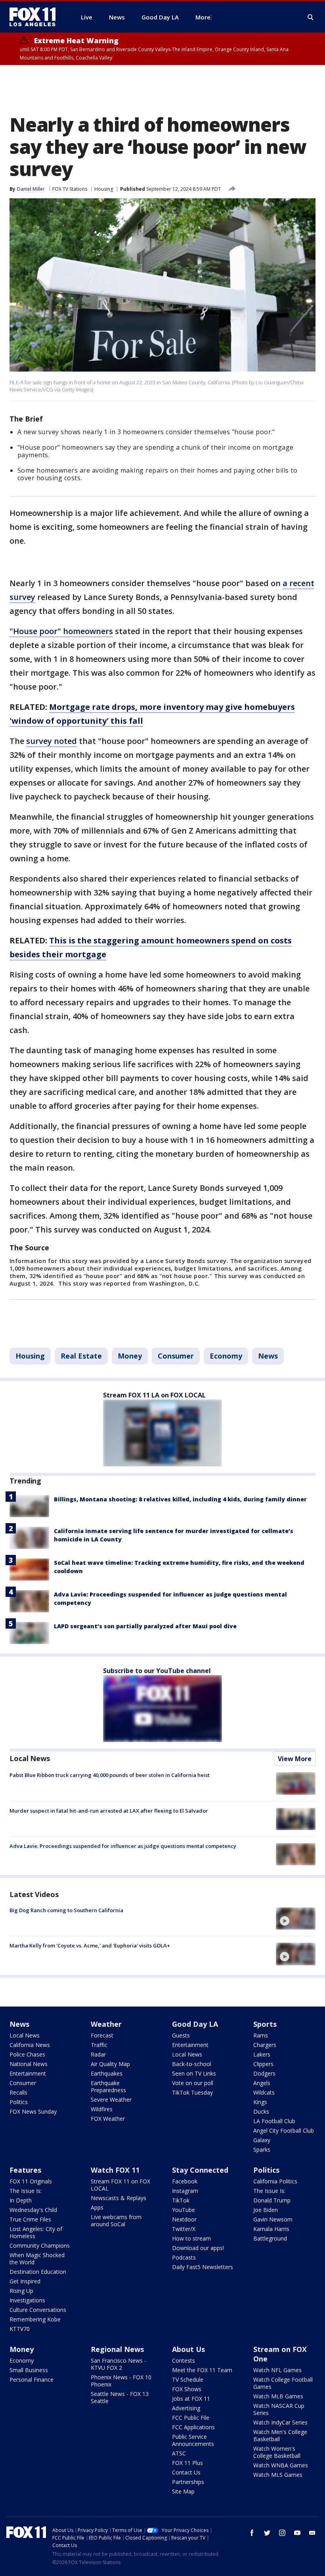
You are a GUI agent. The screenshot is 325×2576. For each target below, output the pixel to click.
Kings (260, 2102)
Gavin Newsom (273, 2219)
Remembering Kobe (35, 2319)
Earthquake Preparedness (108, 2086)
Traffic (99, 2045)
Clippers (263, 2064)
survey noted (52, 741)
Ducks (261, 2111)
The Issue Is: (26, 2191)
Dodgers (264, 2073)
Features (25, 2170)
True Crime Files (30, 2219)
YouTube (184, 2210)
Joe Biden (266, 2210)
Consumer (176, 1356)
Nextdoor (184, 2219)
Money (130, 1356)
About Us (188, 2349)
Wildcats (264, 2092)
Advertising (186, 2408)
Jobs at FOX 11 (191, 2399)
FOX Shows (187, 2389)
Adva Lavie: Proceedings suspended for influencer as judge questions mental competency (123, 1846)
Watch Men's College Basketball (280, 2435)
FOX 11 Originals (31, 2181)
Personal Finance (32, 2380)
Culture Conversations (38, 2310)
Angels (262, 2083)
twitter (267, 2533)
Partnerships (188, 2482)
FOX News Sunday (33, 2111)
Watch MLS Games (278, 2475)
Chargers (265, 2045)
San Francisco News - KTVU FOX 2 (119, 2364)
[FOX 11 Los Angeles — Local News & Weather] (36, 17)
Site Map (183, 2491)
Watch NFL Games (277, 2370)
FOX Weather (108, 2119)
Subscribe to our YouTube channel (157, 1671)
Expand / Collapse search (311, 17)
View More (295, 1759)
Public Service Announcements (193, 2440)
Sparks (262, 2150)
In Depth (21, 2200)
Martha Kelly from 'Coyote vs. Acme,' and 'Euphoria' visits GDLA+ (90, 1945)
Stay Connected (200, 2170)
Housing (104, 189)
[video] (296, 1919)
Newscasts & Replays (119, 2198)
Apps (97, 2207)
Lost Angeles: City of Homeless (36, 2232)
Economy (226, 1356)
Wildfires (102, 2109)
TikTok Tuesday (192, 2092)
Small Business (29, 2370)
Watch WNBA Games (281, 2465)
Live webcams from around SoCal (116, 2220)
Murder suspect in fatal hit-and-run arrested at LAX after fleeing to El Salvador (109, 1811)
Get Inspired (25, 2281)
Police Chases (27, 2054)
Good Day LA (195, 2024)
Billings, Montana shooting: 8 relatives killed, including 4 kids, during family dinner (180, 1499)
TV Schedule (188, 2380)
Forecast (102, 2035)
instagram (282, 2533)
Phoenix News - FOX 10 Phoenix (121, 2381)
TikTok (181, 2200)
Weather (106, 2024)
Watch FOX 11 (115, 2170)
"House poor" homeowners (61, 631)
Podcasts (184, 2257)
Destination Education (38, 2272)
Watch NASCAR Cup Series (279, 2409)
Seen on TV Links (194, 2073)
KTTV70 (20, 2329)
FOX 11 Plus (187, 2463)
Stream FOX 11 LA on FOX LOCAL (154, 1395)
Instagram (185, 2191)
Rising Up (21, 2291)
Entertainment (28, 2073)
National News (29, 2064)
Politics (19, 2102)
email (312, 2533)
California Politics (275, 2181)
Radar (98, 2054)
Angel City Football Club (284, 2130)
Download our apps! (198, 2248)
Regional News (117, 2349)
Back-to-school (192, 2064)
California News (30, 2045)
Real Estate (81, 1356)
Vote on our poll (193, 2083)
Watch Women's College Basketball (277, 2452)
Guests (181, 2035)
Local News (30, 1758)
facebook (252, 2533)
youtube (297, 2533)
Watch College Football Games (283, 2383)
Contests (184, 2360)
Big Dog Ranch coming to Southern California (66, 1910)
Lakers (262, 2054)
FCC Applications (193, 2427)
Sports (265, 2024)
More (203, 17)
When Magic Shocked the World (37, 2259)
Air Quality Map (110, 2064)
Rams (261, 2035)
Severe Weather (111, 2100)
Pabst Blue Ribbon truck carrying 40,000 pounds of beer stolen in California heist (110, 1775)
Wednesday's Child (33, 2210)
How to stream (191, 2238)
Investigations (27, 2300)
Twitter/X (184, 2229)
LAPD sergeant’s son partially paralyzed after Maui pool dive (145, 1626)
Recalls (18, 2092)
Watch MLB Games (278, 2396)
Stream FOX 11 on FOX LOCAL (120, 2185)
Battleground (270, 2238)
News (268, 1356)
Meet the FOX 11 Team (202, 2370)
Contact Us (186, 2472)
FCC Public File (191, 2418)
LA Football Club (274, 2121)
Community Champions (40, 2245)
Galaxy (262, 2140)
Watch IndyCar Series (280, 2422)
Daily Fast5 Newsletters (203, 2267)
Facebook (185, 2181)
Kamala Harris (271, 2229)
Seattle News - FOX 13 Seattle (120, 2397)
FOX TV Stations (70, 189)
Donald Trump (272, 2200)
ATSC (179, 2453)
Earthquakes (107, 2073)
